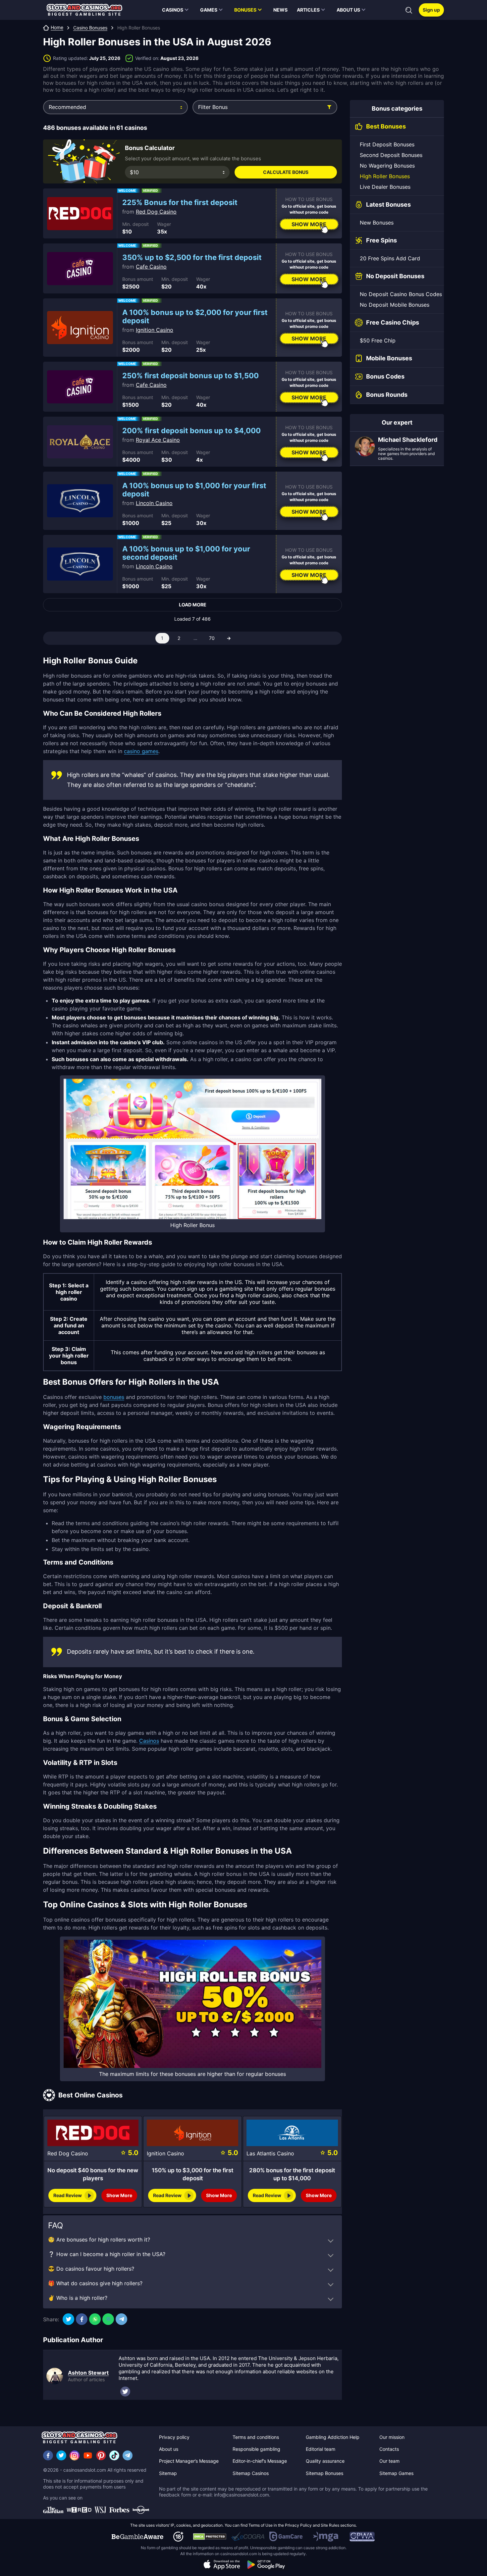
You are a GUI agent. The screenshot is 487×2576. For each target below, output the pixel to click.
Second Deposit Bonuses (391, 155)
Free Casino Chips (393, 322)
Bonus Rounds (387, 395)
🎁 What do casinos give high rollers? (95, 2283)
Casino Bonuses (90, 28)
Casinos (149, 1741)
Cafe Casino (151, 267)
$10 (134, 172)
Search (409, 10)
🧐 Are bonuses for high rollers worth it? (99, 2240)
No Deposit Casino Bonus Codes (401, 294)
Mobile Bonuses (389, 358)
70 (212, 638)
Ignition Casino (155, 330)
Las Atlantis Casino (270, 2153)
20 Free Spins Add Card (390, 258)
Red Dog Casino (156, 212)
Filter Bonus (213, 107)
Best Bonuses (386, 126)
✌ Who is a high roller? (78, 2298)
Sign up (431, 10)
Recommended (67, 107)
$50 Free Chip (378, 340)
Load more (193, 605)
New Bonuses (377, 223)
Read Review (68, 2195)
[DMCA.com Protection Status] (210, 2537)
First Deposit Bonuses (387, 144)
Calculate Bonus (286, 172)
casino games (141, 751)
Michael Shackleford (408, 440)
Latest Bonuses (388, 205)
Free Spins (381, 240)
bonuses (114, 1397)
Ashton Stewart (88, 2373)
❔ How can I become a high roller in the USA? (107, 2254)
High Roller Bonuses (385, 176)
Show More (309, 224)
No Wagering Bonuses (387, 166)
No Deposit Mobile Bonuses (395, 305)
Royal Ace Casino (158, 440)
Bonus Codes (385, 376)
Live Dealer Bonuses (385, 187)
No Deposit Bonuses (395, 276)
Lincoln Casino (154, 503)
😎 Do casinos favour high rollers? (91, 2269)
